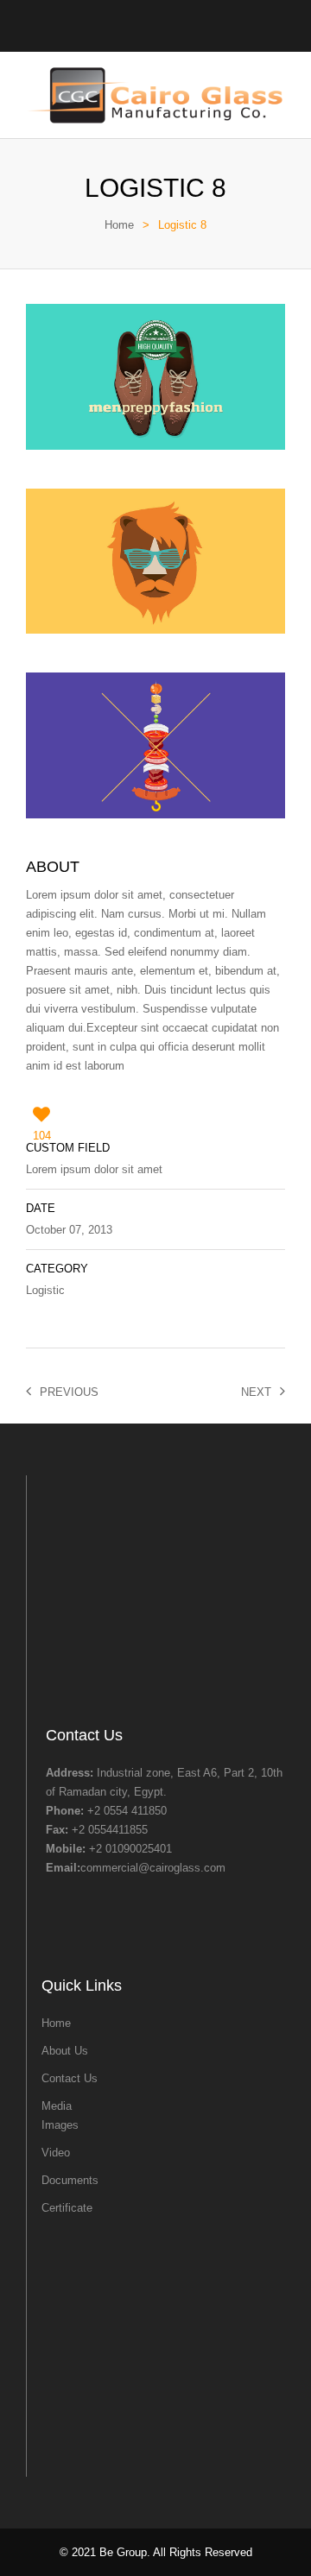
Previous (69, 1392)
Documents (70, 2180)
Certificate (67, 2208)
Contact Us (70, 2078)
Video (56, 2153)
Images (60, 2125)
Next (256, 1392)
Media (57, 2106)
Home (119, 225)
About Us (65, 2051)
